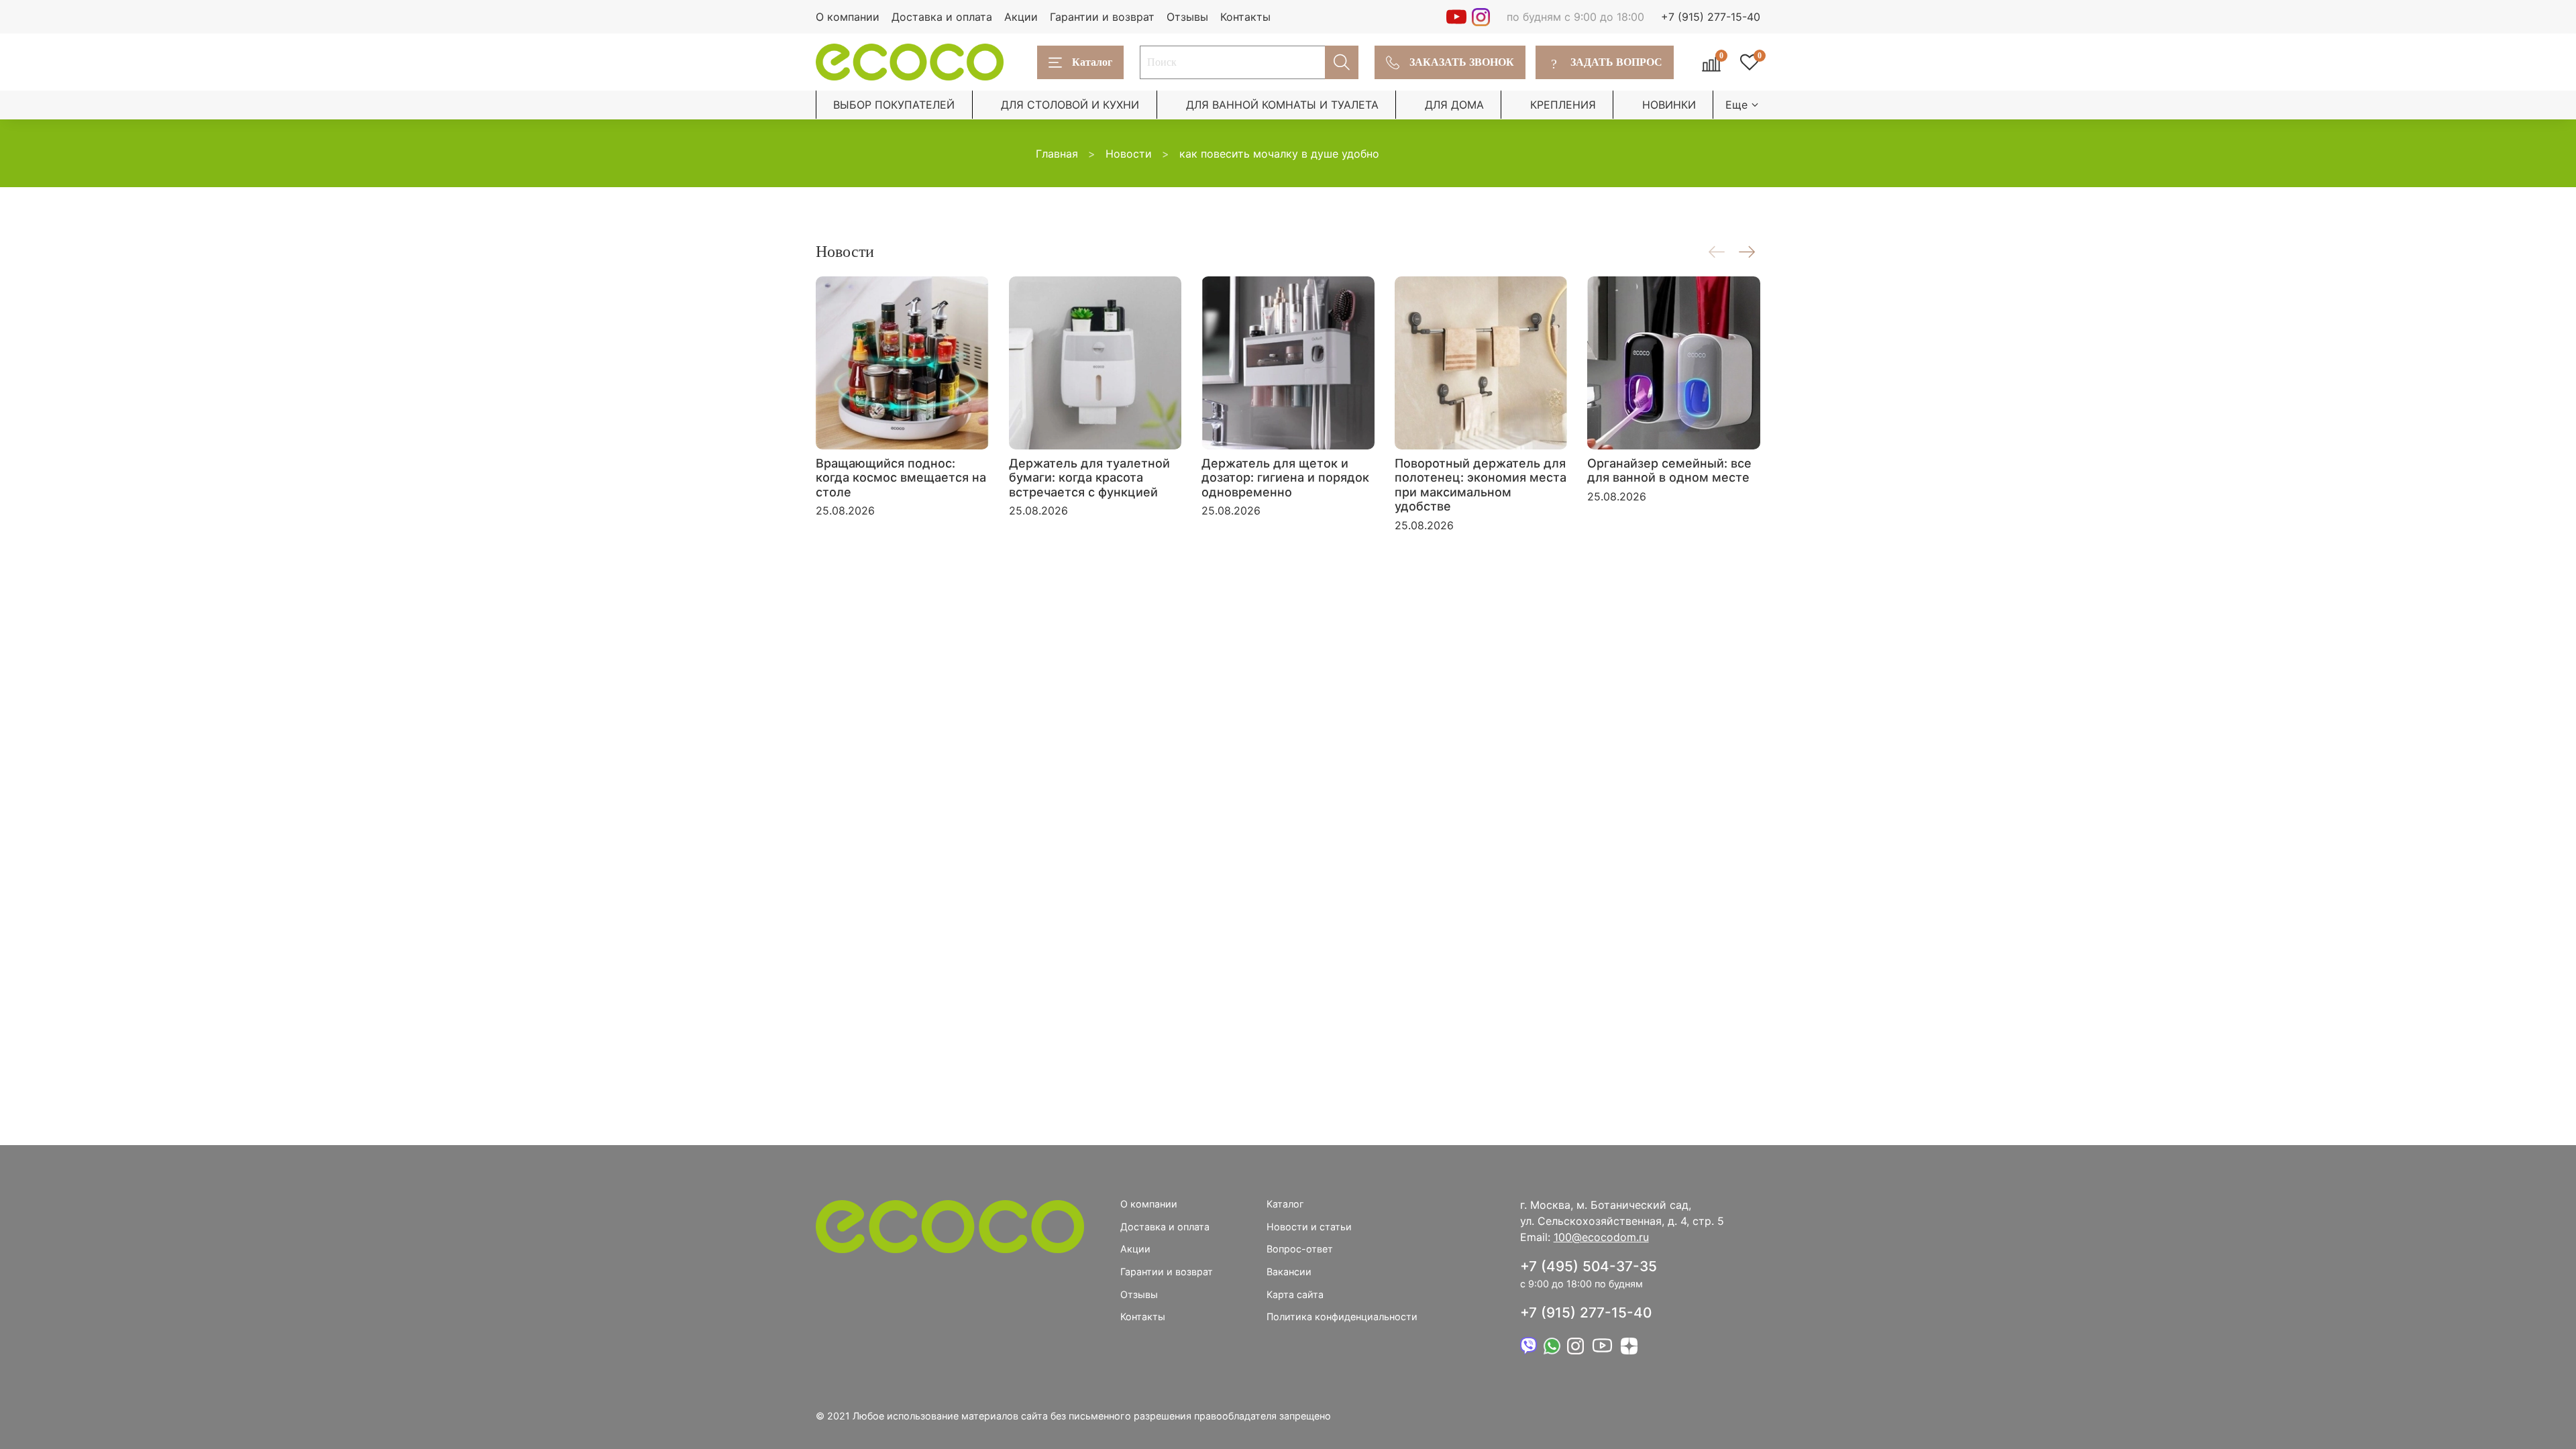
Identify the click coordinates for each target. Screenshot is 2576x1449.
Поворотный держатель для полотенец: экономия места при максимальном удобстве (1481, 484)
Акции (1021, 17)
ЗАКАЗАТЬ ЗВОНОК (1462, 62)
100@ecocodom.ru (1601, 1237)
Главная (1057, 154)
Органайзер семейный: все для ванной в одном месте (1669, 470)
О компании (848, 17)
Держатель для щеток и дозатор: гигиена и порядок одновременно (1285, 477)
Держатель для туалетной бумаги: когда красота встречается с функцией (1089, 477)
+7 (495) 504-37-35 (1589, 1266)
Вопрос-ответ (1300, 1249)
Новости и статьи (1309, 1227)
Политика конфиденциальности (1342, 1317)
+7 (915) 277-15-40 (1711, 17)
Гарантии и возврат (1102, 17)
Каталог (1092, 62)
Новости (1129, 154)
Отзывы (1187, 17)
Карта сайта (1295, 1294)
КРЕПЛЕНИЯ (1563, 105)
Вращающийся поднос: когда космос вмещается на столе (901, 477)
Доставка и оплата (942, 17)
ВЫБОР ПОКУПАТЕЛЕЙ (894, 105)
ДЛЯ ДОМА (1454, 105)
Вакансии (1289, 1272)
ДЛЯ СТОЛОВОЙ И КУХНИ (1070, 105)
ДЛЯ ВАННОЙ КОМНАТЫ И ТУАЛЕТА (1282, 105)
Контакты (1245, 17)
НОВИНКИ (1669, 105)
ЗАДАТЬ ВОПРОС (1607, 62)
